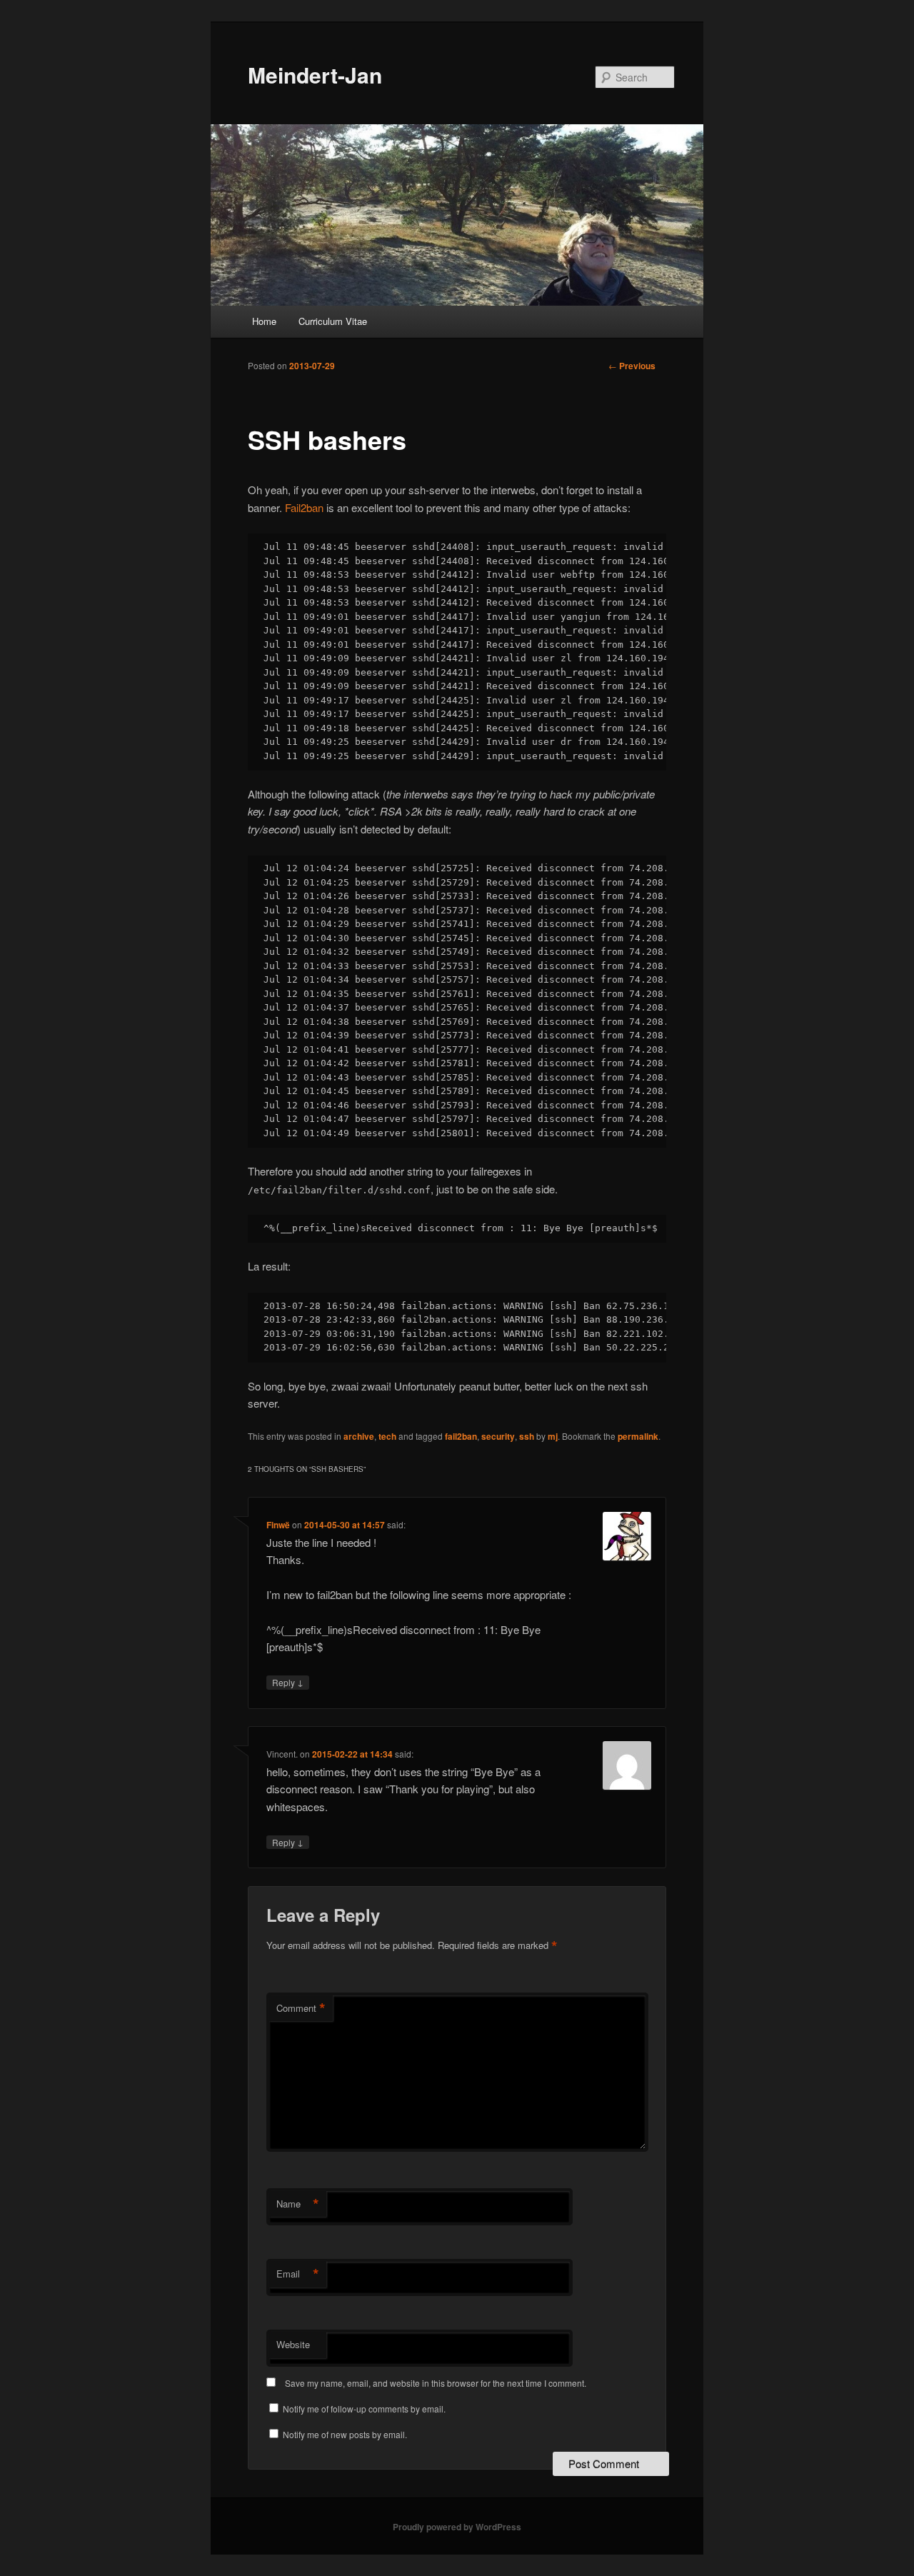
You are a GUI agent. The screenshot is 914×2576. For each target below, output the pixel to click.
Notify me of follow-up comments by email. (364, 2409)
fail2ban (461, 1436)
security (498, 1436)
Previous (632, 366)
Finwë (278, 1525)
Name (298, 2204)
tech (387, 1436)
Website (293, 2344)
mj (553, 1436)
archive (359, 1436)
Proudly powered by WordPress (457, 2527)
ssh (527, 1436)
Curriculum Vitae (333, 321)
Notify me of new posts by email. (345, 2434)
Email (298, 2274)
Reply (288, 1682)
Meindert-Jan (315, 75)
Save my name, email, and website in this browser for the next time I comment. (436, 2383)
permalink (638, 1436)
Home (264, 321)
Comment (301, 2008)
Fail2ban (304, 507)
